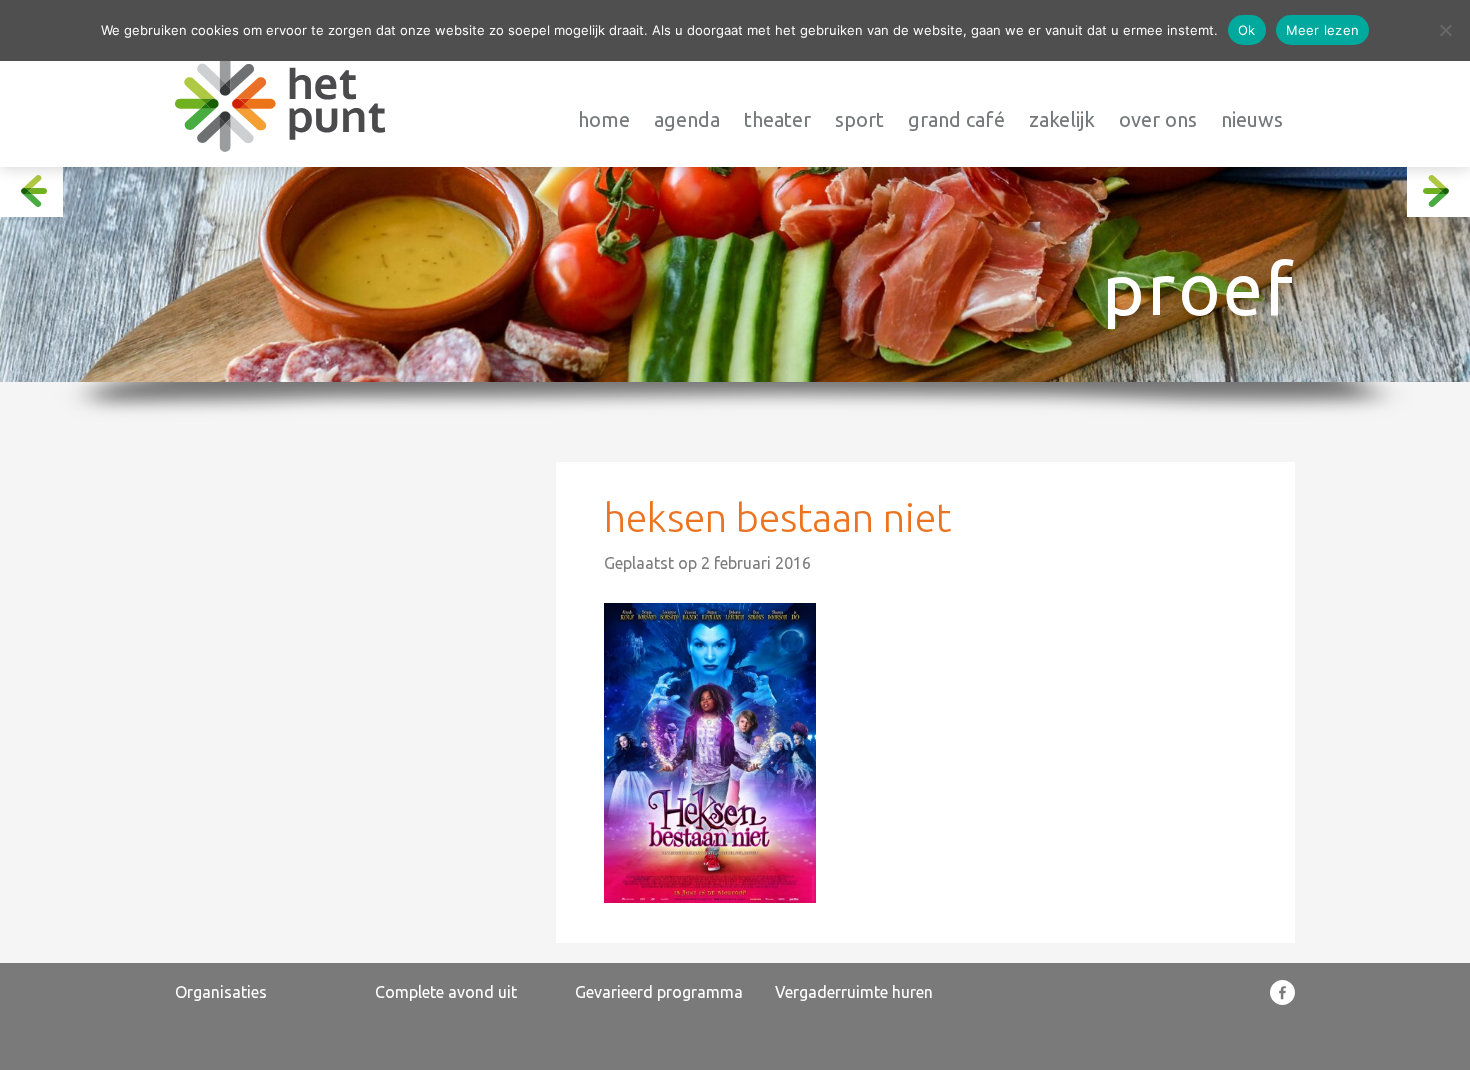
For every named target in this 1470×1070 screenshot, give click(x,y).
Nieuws (1252, 119)
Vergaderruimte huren (854, 992)
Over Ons (1158, 119)
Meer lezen (1323, 30)
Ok (1247, 30)
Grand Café (956, 119)
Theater (777, 119)
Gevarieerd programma (659, 992)
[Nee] (1445, 30)
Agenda (687, 119)
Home (604, 119)
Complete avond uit (446, 992)
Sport (859, 119)
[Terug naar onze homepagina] (280, 103)
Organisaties (221, 992)
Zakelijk (1062, 119)
